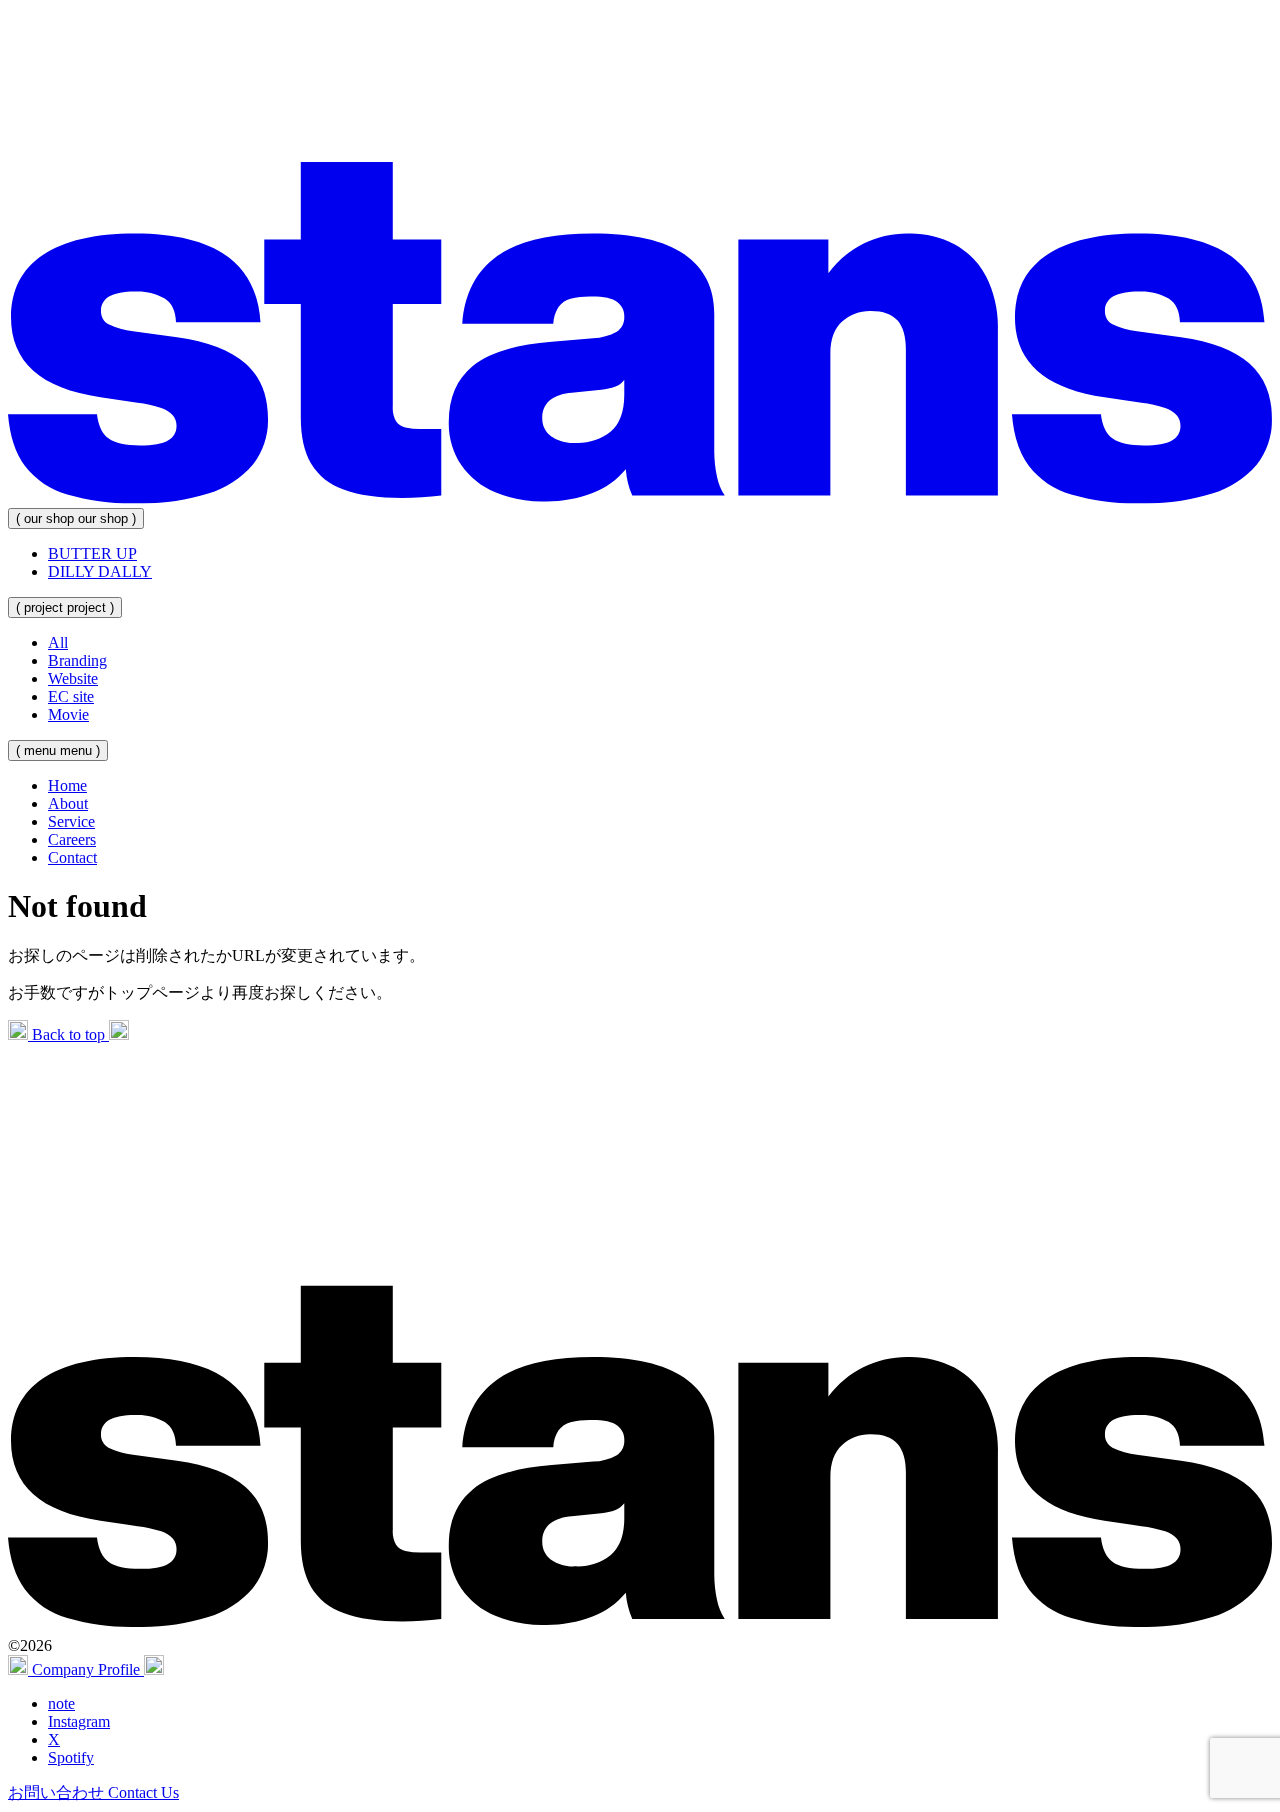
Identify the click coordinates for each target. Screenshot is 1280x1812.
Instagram (79, 1721)
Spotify (71, 1757)
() (76, 518)
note (61, 1703)
